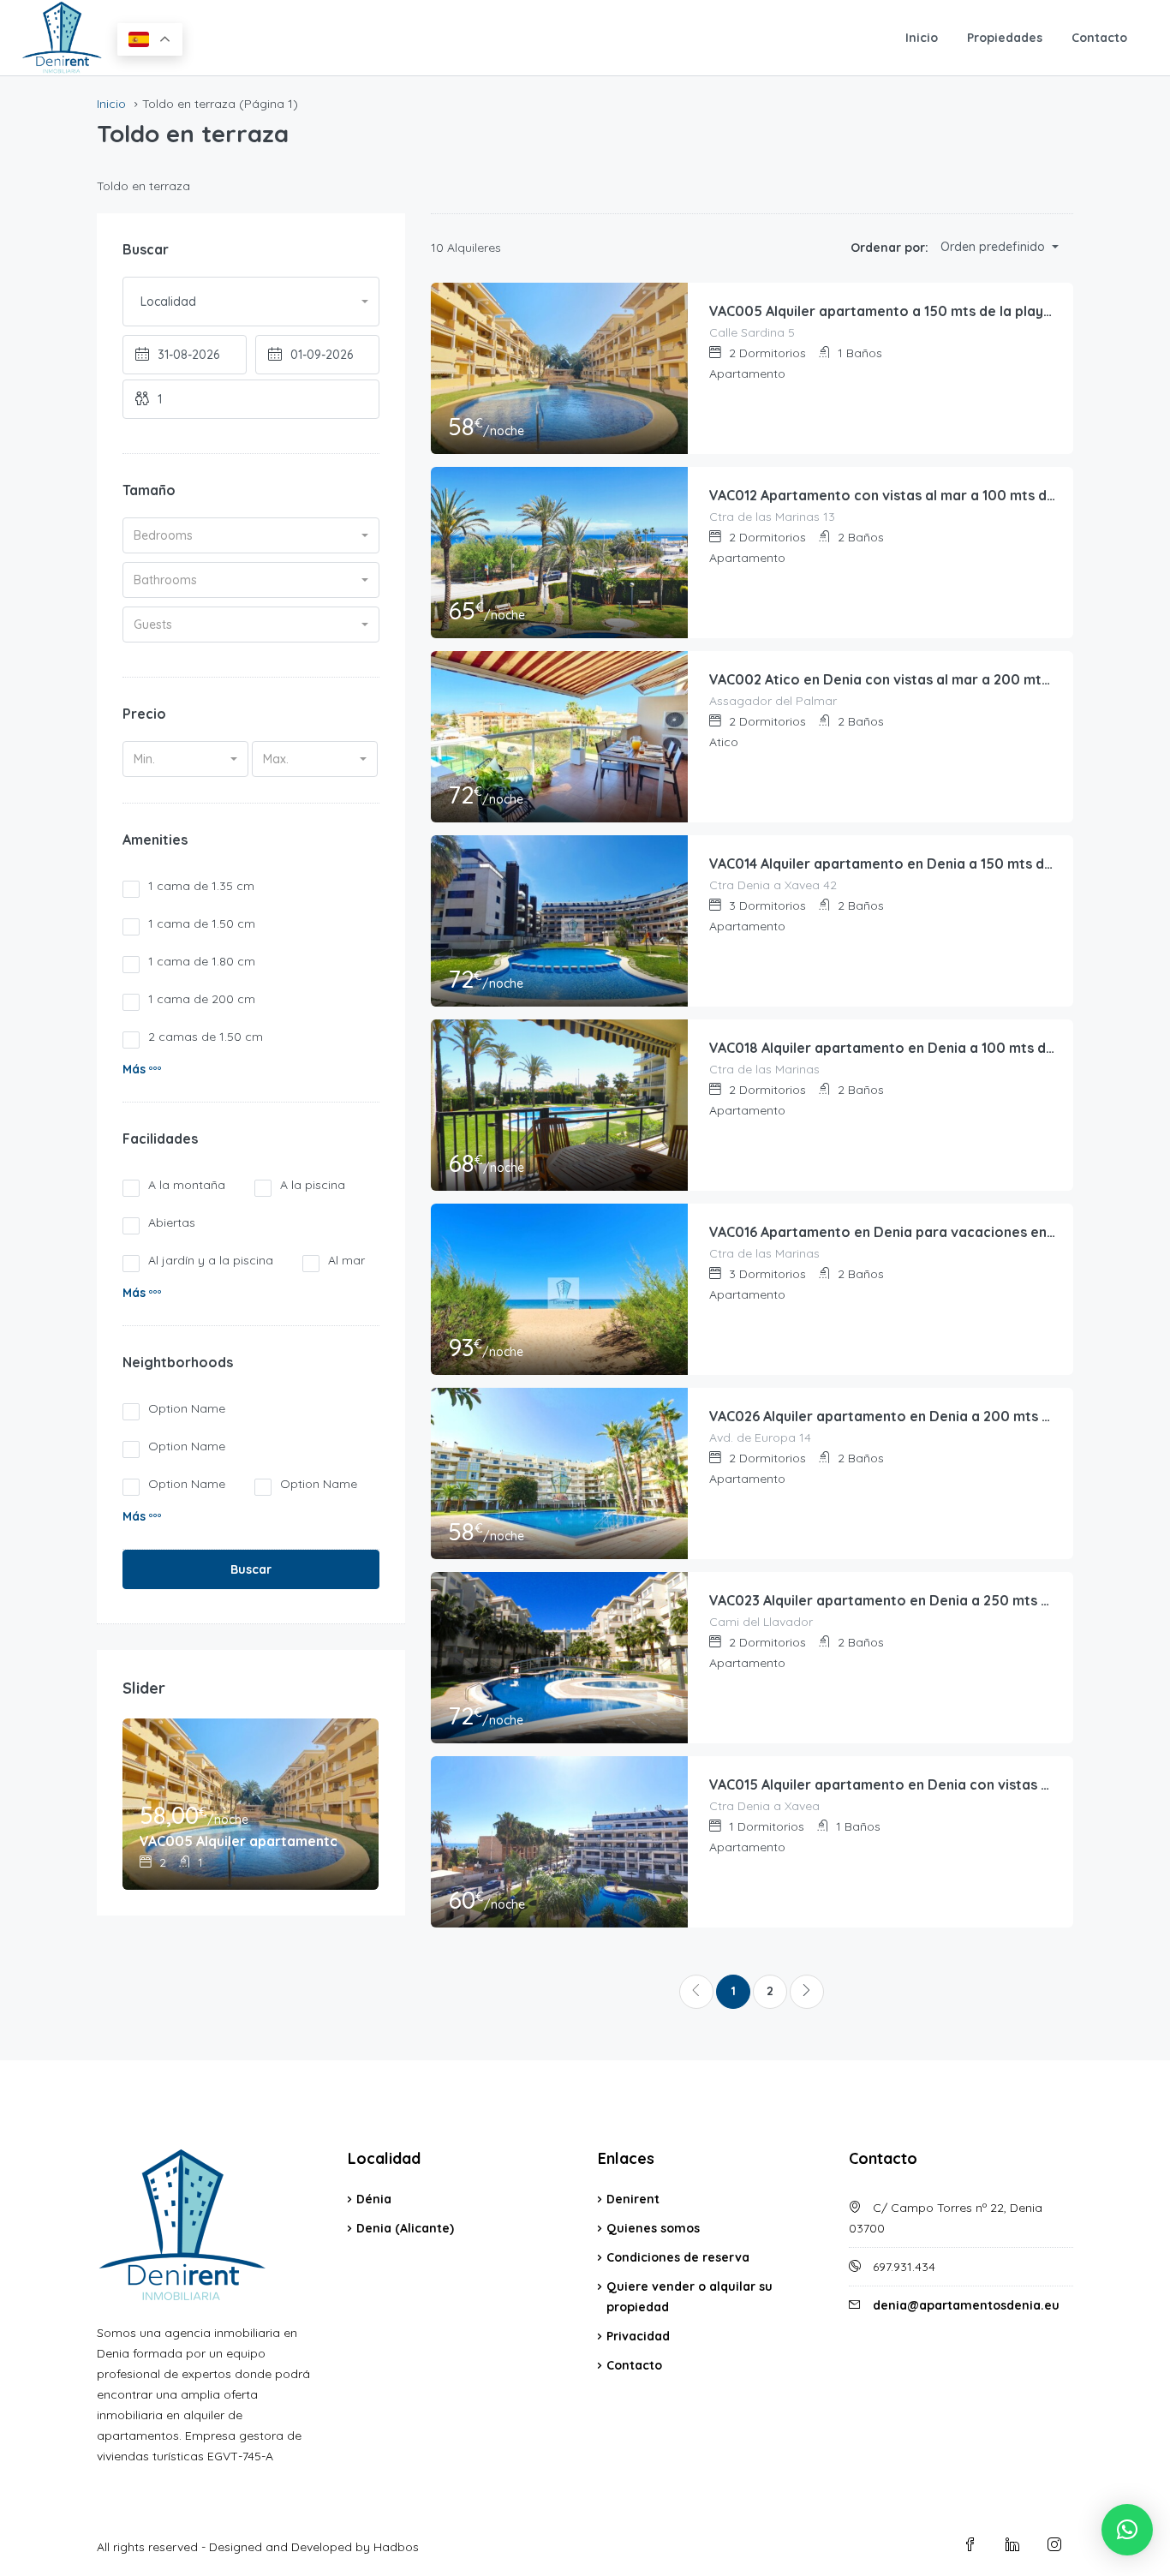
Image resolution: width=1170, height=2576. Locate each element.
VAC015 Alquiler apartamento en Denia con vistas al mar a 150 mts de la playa (883, 1784)
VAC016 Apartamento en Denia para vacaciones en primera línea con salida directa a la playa (883, 1232)
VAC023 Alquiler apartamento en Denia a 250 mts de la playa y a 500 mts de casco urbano (883, 1600)
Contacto (1099, 38)
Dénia (374, 2199)
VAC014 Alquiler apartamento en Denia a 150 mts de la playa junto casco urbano (883, 864)
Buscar (251, 1569)
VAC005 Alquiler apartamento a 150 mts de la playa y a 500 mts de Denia (883, 311)
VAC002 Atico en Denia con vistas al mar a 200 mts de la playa (883, 679)
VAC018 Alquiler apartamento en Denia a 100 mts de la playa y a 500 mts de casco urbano (883, 1048)
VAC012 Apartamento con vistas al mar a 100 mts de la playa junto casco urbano (883, 495)
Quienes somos (653, 2228)
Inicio (922, 38)
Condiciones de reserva (678, 2257)
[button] (142, 1069)
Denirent (633, 2199)
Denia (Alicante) (405, 2228)
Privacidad (638, 2336)
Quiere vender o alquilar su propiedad (689, 2297)
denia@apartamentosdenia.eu (966, 2305)
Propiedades (1005, 38)
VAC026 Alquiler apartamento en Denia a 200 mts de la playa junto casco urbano (883, 1416)
